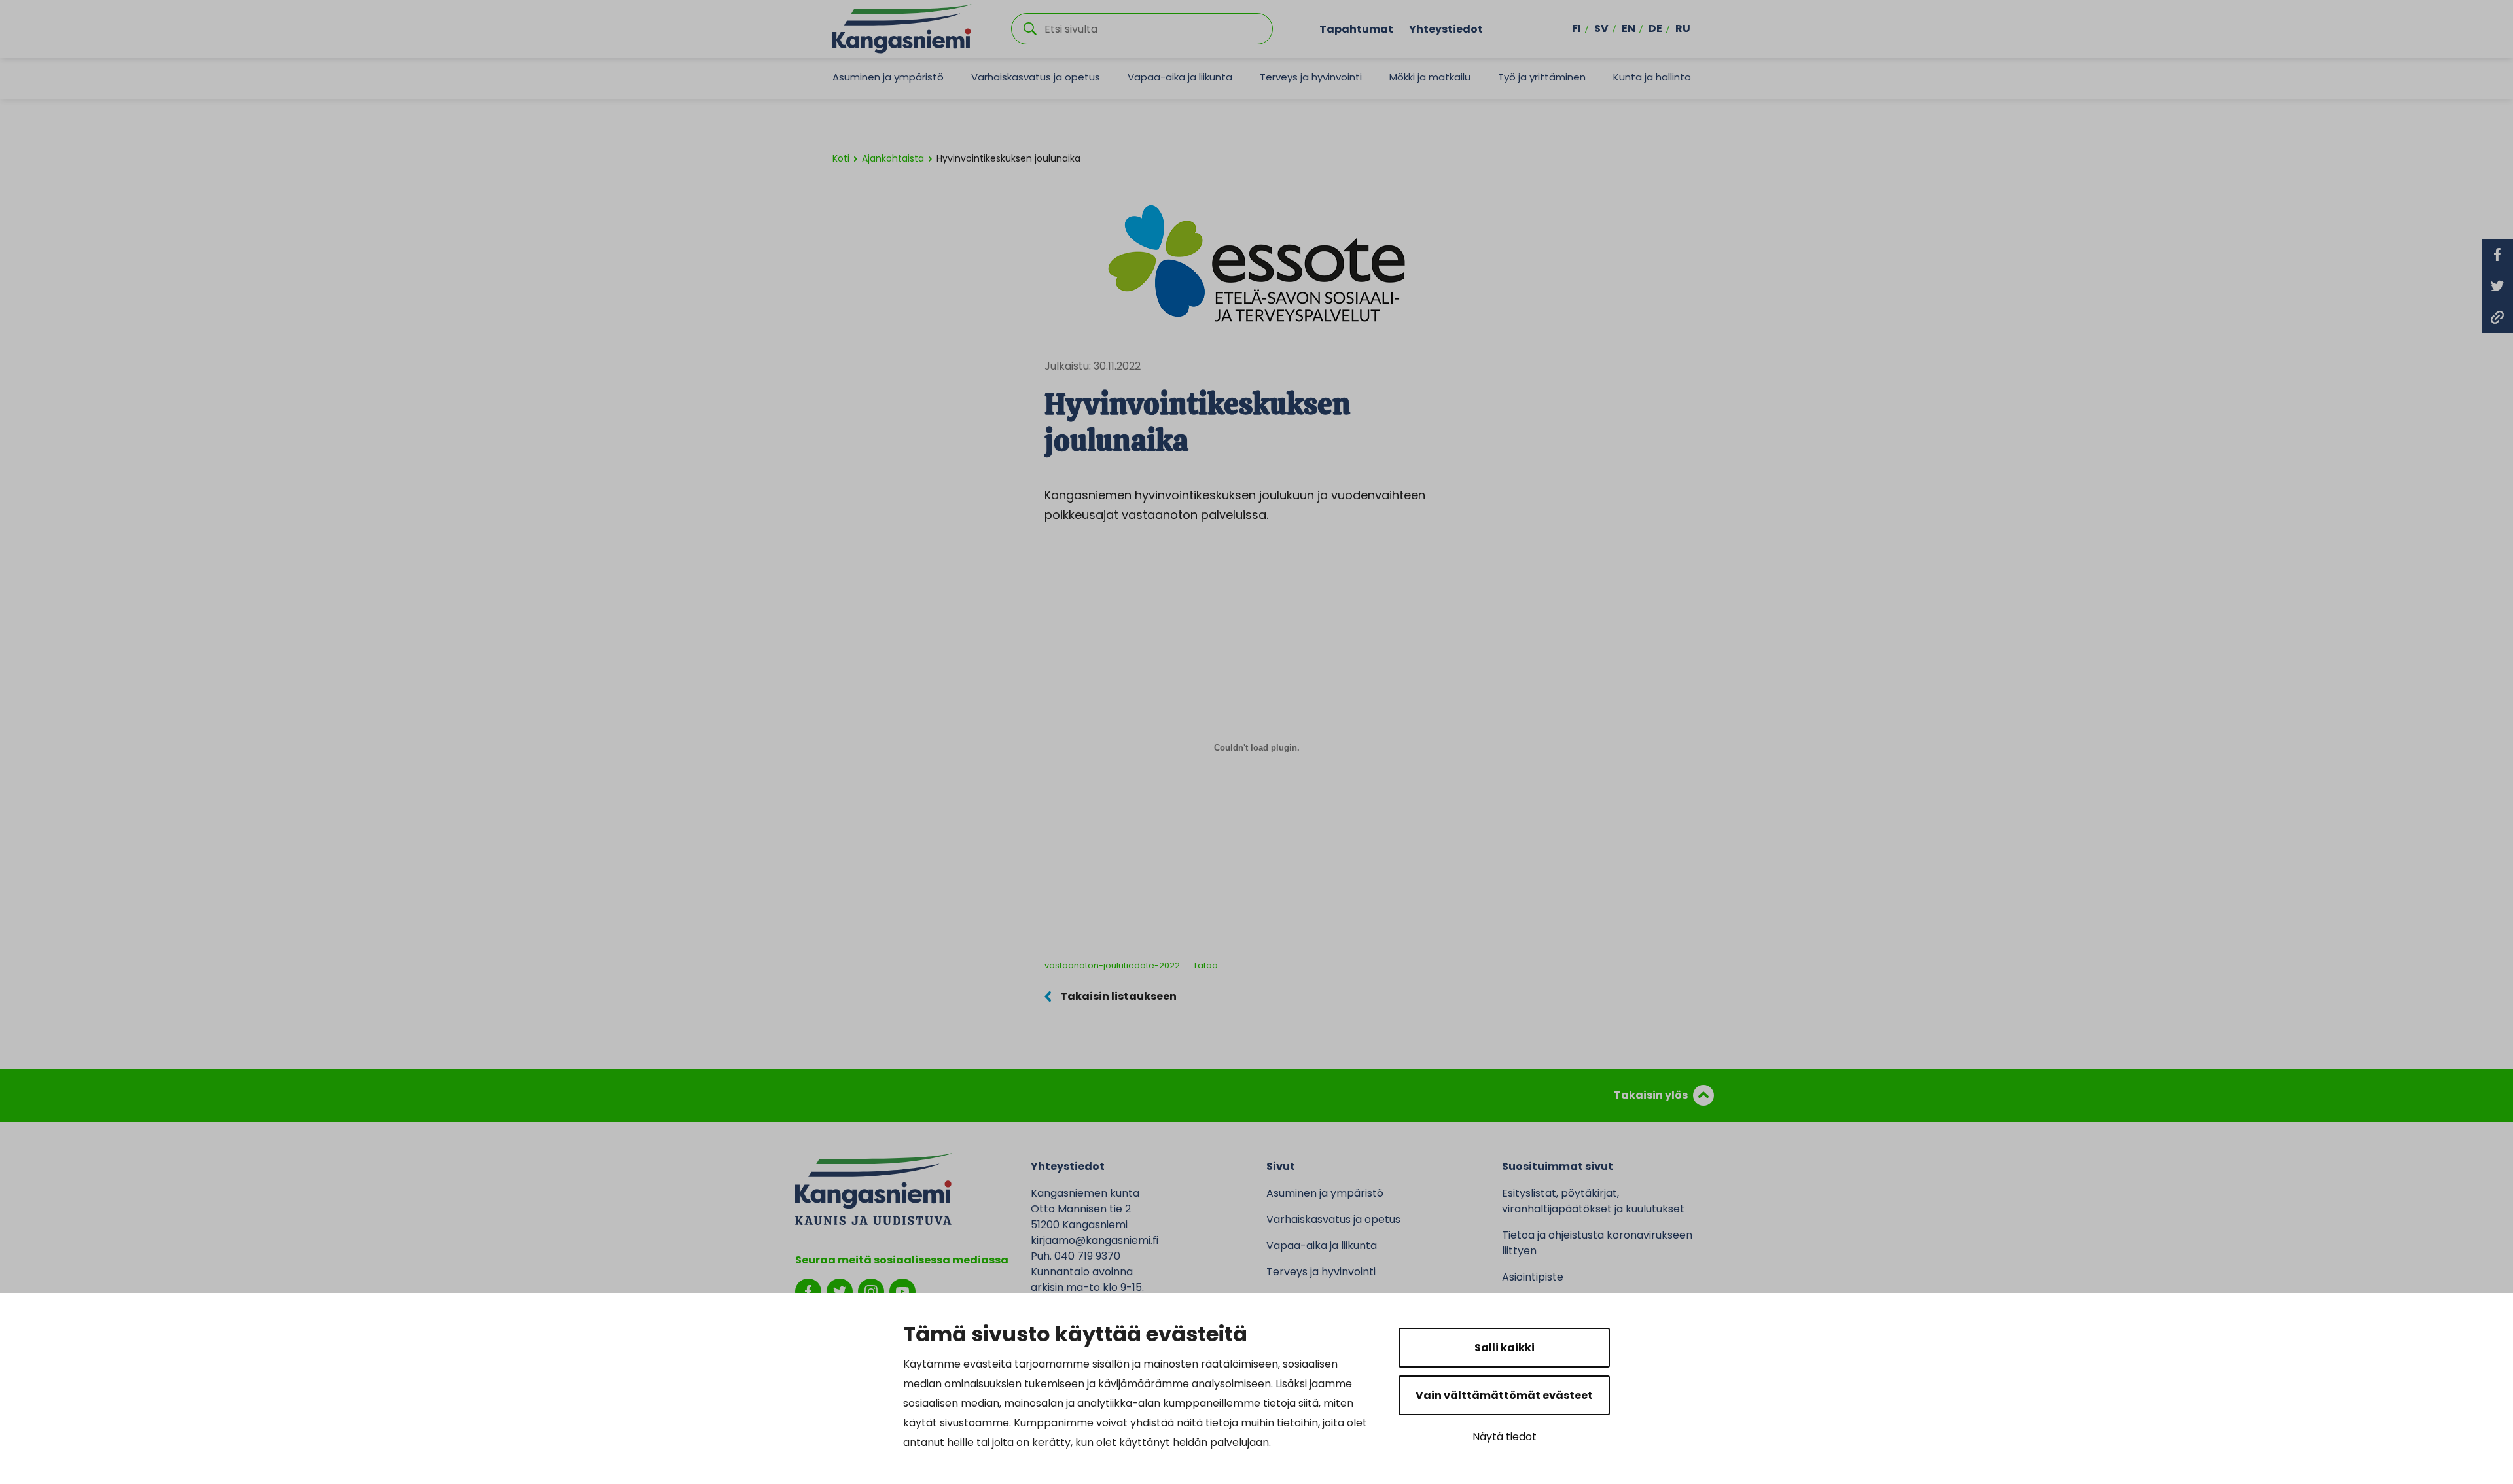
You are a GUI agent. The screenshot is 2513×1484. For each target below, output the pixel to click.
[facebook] (808, 1291)
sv (1601, 28)
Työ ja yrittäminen (1542, 77)
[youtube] (902, 1291)
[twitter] (840, 1291)
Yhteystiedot (1446, 28)
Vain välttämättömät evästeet (1504, 1395)
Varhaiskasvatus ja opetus (1036, 77)
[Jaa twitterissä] (2497, 286)
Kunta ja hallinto (1652, 77)
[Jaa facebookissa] (2497, 255)
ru (1683, 28)
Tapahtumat (1356, 28)
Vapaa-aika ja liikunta (1180, 77)
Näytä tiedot (1505, 1437)
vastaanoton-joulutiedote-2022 (1112, 965)
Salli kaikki (1505, 1348)
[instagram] (871, 1291)
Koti (841, 158)
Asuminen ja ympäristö (888, 77)
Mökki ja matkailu (1430, 77)
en (1629, 28)
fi (1577, 28)
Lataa (1206, 965)
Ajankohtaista (893, 158)
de (1655, 28)
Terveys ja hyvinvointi (1311, 77)
